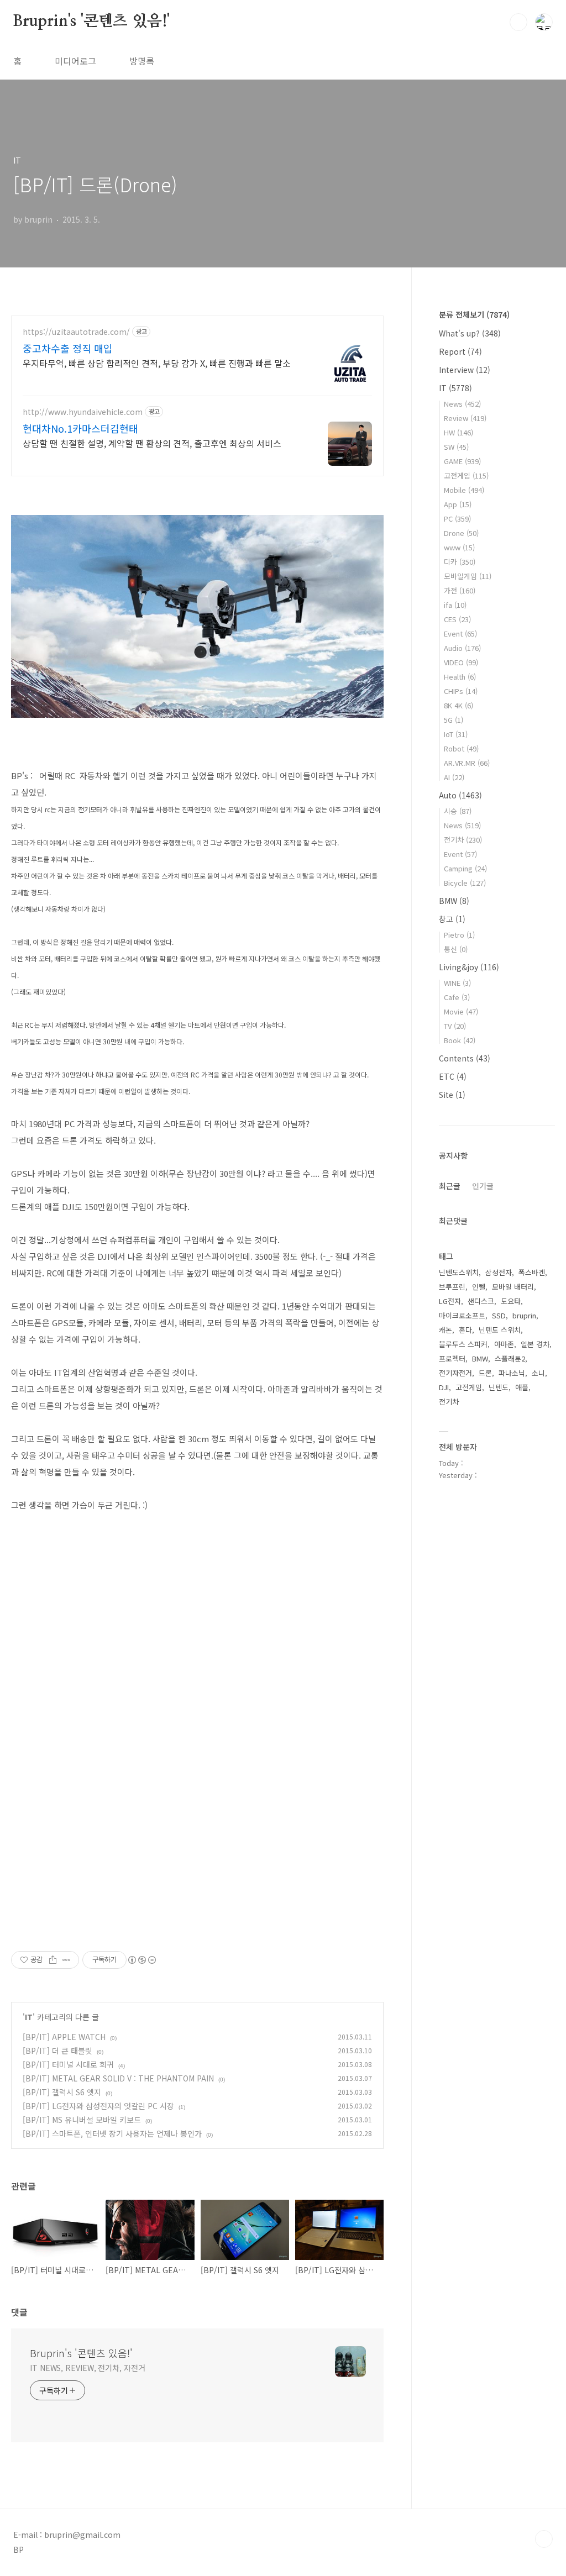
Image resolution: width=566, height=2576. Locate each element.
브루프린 (452, 1287)
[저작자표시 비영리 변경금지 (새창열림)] (141, 1960)
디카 (460, 562)
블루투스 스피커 (463, 1344)
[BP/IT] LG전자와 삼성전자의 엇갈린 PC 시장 (98, 2106)
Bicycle (465, 883)
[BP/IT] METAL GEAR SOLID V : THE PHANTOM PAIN (118, 2078)
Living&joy (469, 967)
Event (460, 634)
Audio (462, 648)
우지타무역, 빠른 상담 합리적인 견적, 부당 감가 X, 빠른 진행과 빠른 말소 (157, 363)
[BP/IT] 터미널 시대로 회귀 (68, 2064)
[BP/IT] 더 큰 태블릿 (57, 2051)
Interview (465, 370)
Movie (461, 1011)
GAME (462, 461)
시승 (458, 811)
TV (455, 1026)
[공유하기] (53, 1960)
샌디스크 (481, 1301)
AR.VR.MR (467, 763)
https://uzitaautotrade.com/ (76, 332)
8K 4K (458, 705)
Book (460, 1040)
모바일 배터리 (513, 1287)
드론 (485, 1373)
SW (456, 447)
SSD (499, 1315)
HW (458, 432)
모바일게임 (468, 576)
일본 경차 (535, 1344)
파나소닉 (512, 1373)
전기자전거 (455, 1373)
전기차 (463, 840)
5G (454, 720)
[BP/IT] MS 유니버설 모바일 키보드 (82, 2120)
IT (29, 2017)
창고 (452, 919)
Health (460, 677)
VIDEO (461, 662)
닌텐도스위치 (459, 1272)
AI (454, 777)
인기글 (483, 1186)
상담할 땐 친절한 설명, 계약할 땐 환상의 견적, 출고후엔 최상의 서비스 (152, 443)
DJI (444, 1387)
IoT (456, 734)
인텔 (479, 1287)
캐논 (446, 1330)
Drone (461, 533)
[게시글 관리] (67, 1960)
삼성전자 (499, 1272)
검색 (518, 22)
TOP (544, 2539)
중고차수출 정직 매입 (68, 348)
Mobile (464, 490)
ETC (453, 1076)
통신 (456, 949)
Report (460, 351)
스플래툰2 (510, 1358)
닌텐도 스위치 (500, 1330)
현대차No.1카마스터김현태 (80, 428)
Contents (465, 1058)
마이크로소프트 (462, 1315)
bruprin (524, 1315)
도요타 (511, 1301)
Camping (465, 868)
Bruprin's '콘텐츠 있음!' (91, 22)
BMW (454, 901)
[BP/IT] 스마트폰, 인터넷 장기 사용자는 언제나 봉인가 (112, 2133)
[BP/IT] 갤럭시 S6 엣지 (62, 2092)
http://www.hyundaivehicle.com (83, 412)
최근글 (450, 1186)
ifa (455, 605)
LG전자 (450, 1301)
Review (465, 418)
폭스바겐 (532, 1272)
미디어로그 (75, 61)
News (462, 404)
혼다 (465, 1330)
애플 (522, 1387)
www (459, 547)
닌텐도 (499, 1387)
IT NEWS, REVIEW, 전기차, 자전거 (88, 2368)
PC (457, 519)
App (458, 504)
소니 (538, 1373)
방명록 (142, 61)
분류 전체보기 (474, 314)
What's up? (470, 333)
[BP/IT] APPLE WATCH (64, 2037)
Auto (460, 795)
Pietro (459, 935)
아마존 (504, 1344)
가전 (460, 590)
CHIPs (461, 691)
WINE (457, 983)
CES (457, 619)
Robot (461, 748)
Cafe (457, 997)
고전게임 (466, 475)
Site (452, 1095)
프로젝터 (452, 1358)
